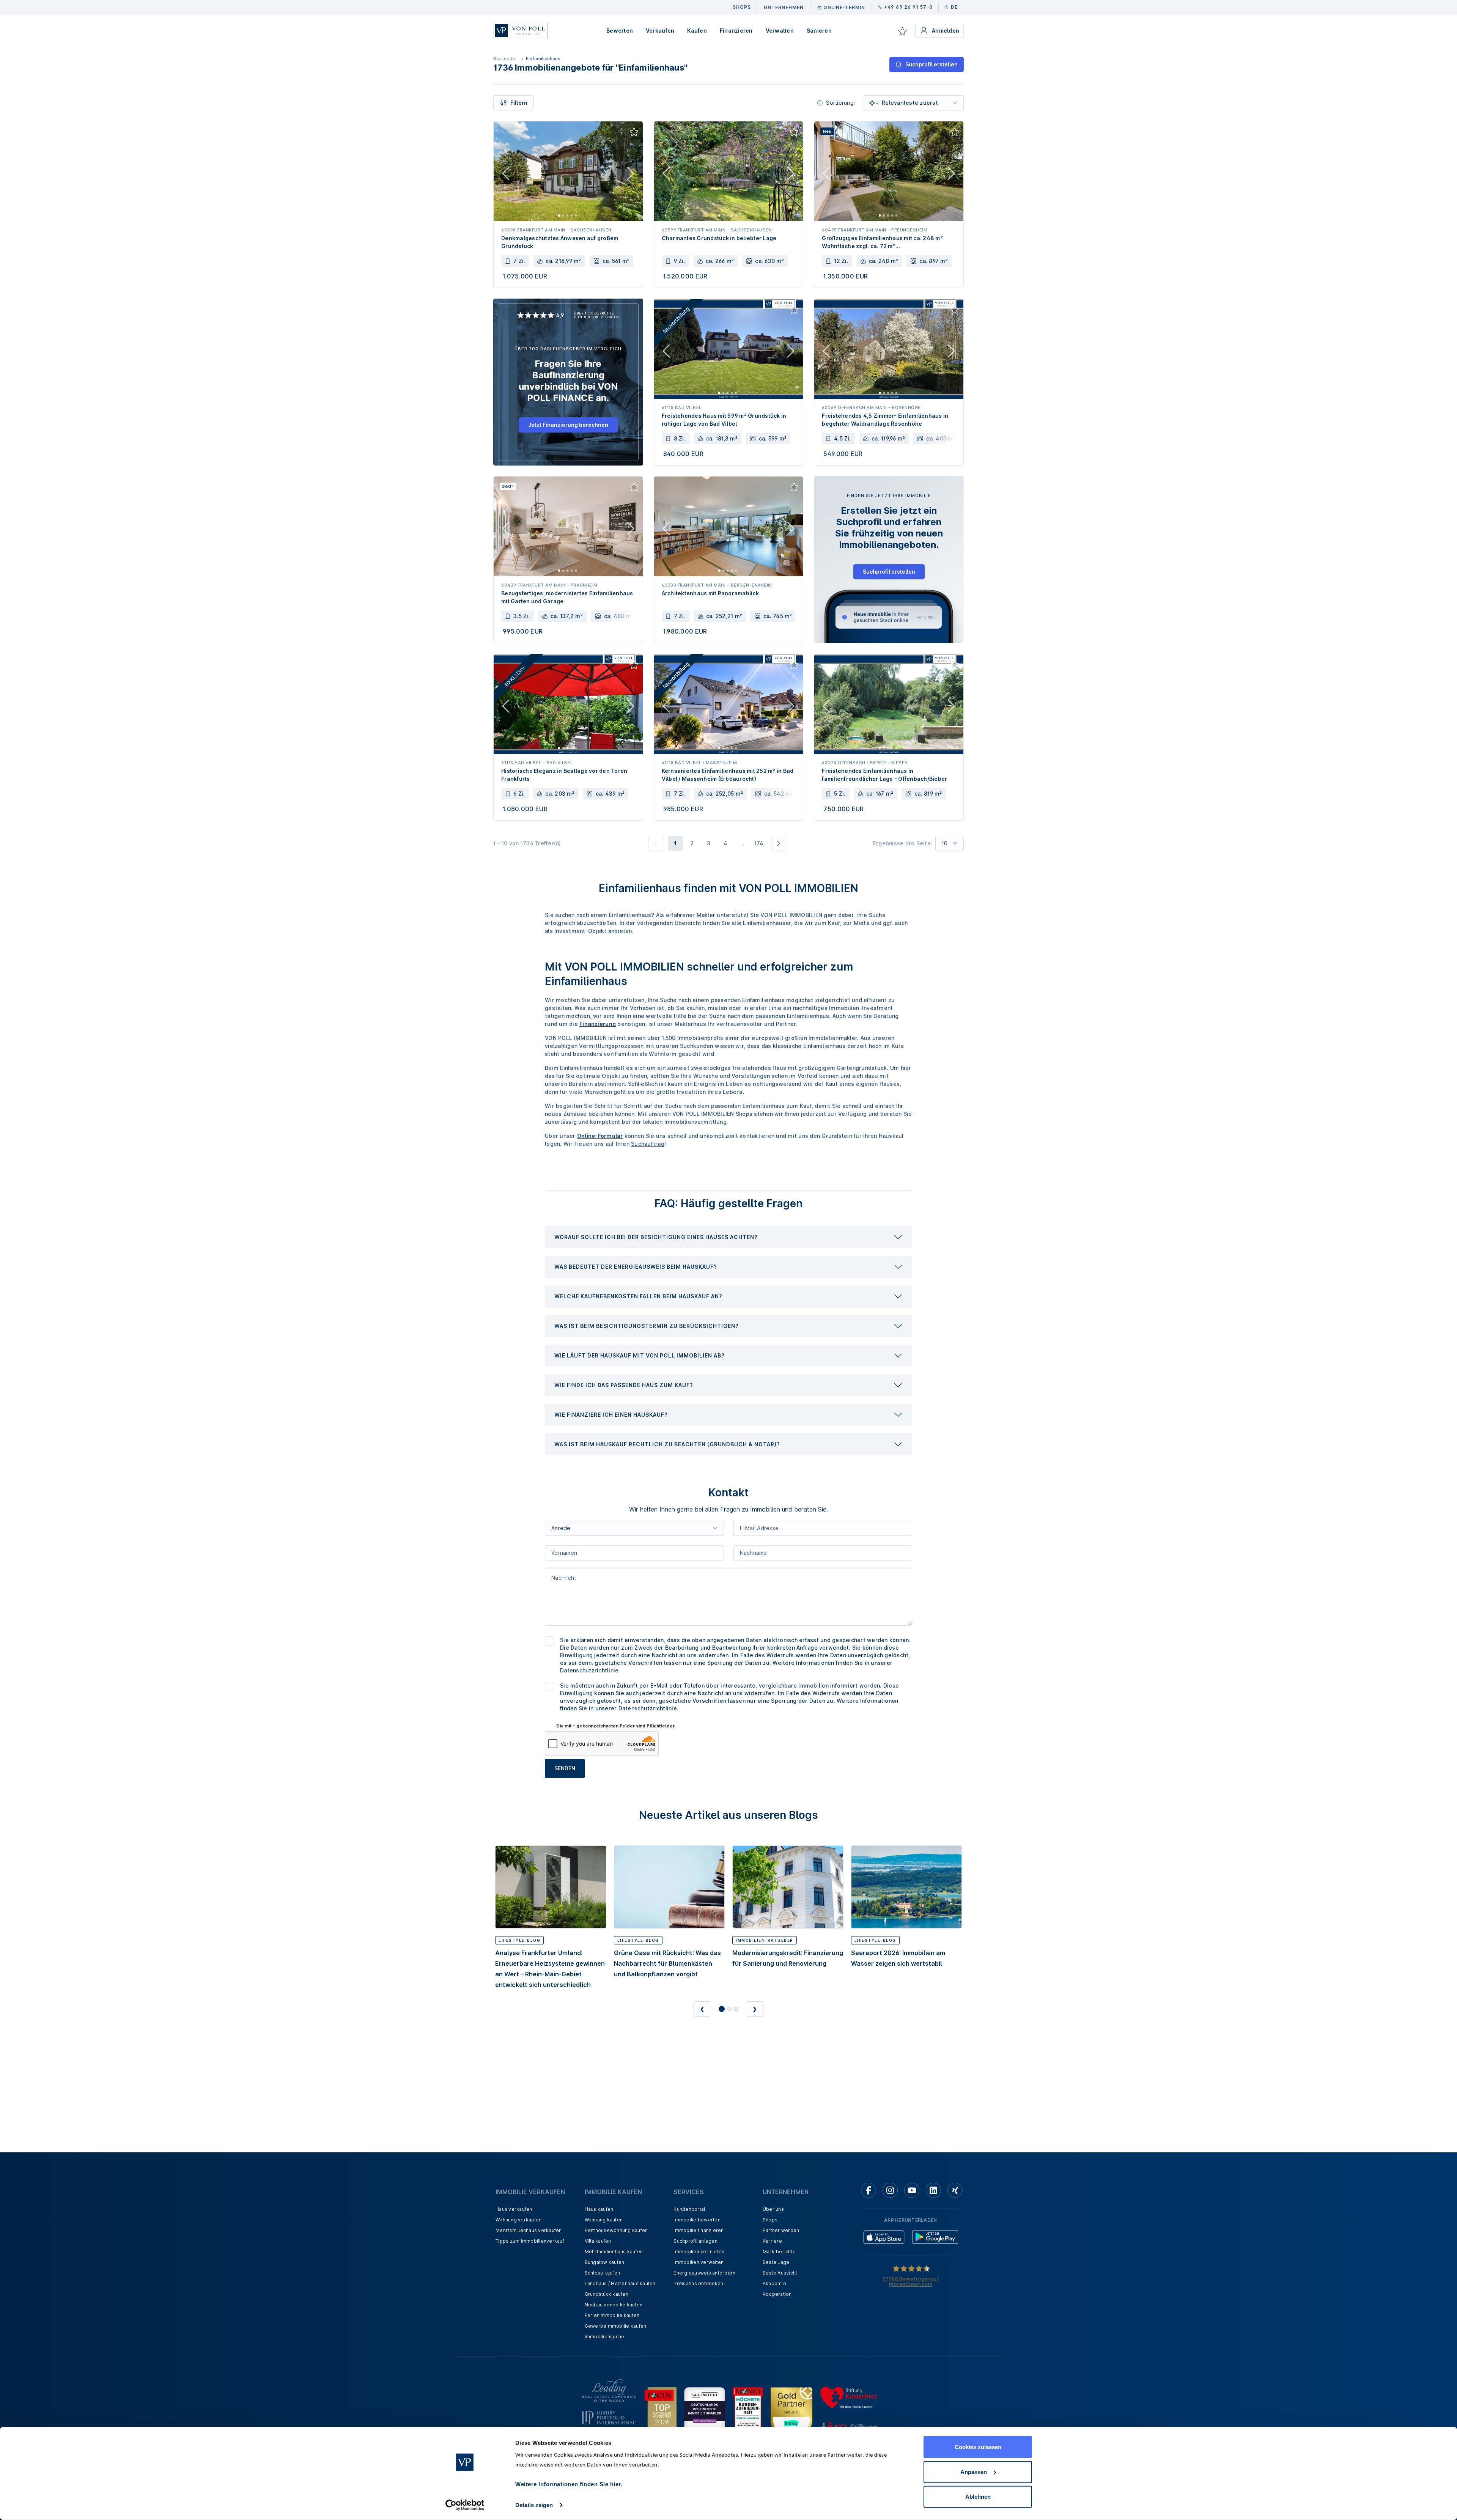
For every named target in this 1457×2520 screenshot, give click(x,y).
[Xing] (955, 2190)
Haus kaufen (599, 2209)
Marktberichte (779, 2252)
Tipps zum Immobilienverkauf (530, 2241)
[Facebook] (869, 2190)
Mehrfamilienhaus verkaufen (529, 2230)
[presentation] (728, 1237)
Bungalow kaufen (605, 2262)
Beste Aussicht (780, 2273)
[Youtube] (912, 2190)
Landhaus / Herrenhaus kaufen (620, 2283)
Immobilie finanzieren (699, 2230)
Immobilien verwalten (699, 2262)
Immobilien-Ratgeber (765, 1940)
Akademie (774, 2283)
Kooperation (777, 2294)
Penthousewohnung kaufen (616, 2230)
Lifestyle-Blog (519, 1940)
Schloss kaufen (603, 2273)
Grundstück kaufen (607, 2294)
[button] (728, 1237)
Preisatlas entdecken (698, 2283)
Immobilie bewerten (697, 2220)
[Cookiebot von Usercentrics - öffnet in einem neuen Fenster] (465, 2505)
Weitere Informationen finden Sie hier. (569, 2484)
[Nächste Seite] (779, 843)
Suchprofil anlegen (695, 2241)
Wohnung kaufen (604, 2220)
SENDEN (565, 1768)
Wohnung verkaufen (518, 2220)
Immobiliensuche (605, 2337)
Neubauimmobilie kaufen (614, 2305)
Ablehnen (978, 2497)
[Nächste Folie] (631, 175)
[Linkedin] (933, 2190)
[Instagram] (890, 2190)
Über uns (773, 2209)
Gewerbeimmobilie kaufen (616, 2326)
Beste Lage (776, 2262)
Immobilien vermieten (699, 2252)
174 (758, 843)
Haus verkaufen (514, 2209)
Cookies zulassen (978, 2447)
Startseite (504, 59)
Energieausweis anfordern (704, 2273)
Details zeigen (534, 2505)
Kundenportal (689, 2209)
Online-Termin (844, 7)
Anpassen (974, 2472)
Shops (770, 2220)
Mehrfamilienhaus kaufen (614, 2252)
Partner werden (781, 2230)
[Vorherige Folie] (506, 175)
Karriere (772, 2241)
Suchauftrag (648, 1144)
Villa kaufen (598, 2241)
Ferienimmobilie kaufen (612, 2315)
